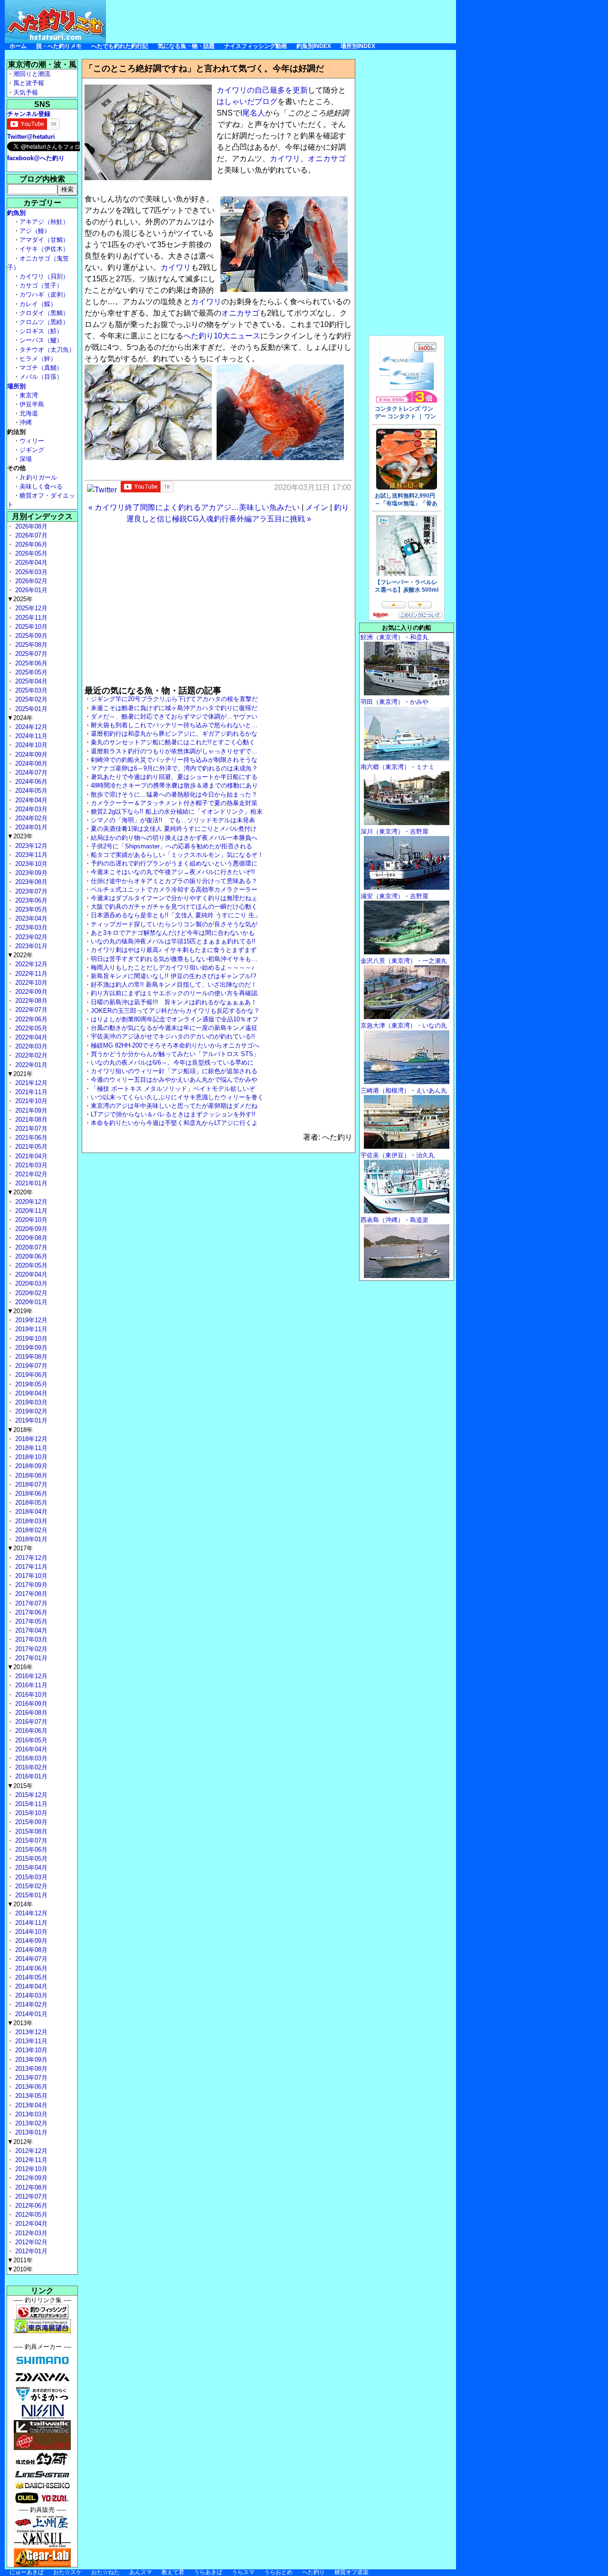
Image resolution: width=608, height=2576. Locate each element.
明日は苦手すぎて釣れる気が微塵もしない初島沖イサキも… (174, 959)
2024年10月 (30, 745)
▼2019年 (20, 1311)
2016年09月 (30, 1704)
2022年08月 (30, 1001)
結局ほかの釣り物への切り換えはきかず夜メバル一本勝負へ (174, 838)
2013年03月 (30, 2114)
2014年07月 (30, 1959)
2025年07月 (30, 654)
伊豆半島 (32, 404)
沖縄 (26, 422)
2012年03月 (30, 2233)
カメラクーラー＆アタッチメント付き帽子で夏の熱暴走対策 (174, 803)
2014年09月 (30, 1941)
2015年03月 (30, 1877)
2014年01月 (30, 2014)
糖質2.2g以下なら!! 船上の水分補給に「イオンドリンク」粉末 (177, 812)
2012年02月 (30, 2242)
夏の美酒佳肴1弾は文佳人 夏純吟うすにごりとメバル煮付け (174, 829)
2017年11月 (30, 1567)
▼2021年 (20, 1074)
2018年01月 (30, 1539)
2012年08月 (30, 2187)
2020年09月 (30, 1229)
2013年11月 (30, 2041)
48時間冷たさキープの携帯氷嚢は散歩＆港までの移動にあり (174, 785)
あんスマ (141, 2572)
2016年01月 (30, 1776)
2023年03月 (30, 928)
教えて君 (173, 2572)
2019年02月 (30, 1411)
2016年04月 (30, 1749)
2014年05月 (30, 1977)
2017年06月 (30, 1612)
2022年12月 (30, 964)
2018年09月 (30, 1466)
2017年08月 (30, 1594)
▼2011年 (20, 2260)
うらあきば (208, 2572)
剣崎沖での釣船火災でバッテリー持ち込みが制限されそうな (174, 760)
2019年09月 (30, 1348)
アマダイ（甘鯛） (44, 240)
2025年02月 (30, 699)
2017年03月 (30, 1639)
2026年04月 (30, 562)
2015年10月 (30, 1813)
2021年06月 (30, 1138)
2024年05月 (30, 791)
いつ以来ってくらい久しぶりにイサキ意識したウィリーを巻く (177, 1097)
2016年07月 (30, 1722)
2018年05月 (30, 1503)
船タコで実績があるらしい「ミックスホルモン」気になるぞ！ (177, 855)
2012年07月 (30, 2196)
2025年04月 (30, 681)
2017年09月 (30, 1585)
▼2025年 (20, 599)
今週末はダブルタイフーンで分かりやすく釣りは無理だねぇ (174, 898)
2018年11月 (30, 1448)
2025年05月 (30, 672)
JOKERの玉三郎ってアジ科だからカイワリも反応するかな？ (175, 1011)
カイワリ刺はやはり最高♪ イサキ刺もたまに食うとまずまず (174, 950)
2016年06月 (30, 1731)
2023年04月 (30, 918)
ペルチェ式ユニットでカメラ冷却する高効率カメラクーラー (174, 889)
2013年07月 (30, 2078)
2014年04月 (30, 1986)
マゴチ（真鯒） (41, 368)
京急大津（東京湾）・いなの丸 (404, 1025)
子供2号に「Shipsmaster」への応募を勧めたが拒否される (171, 846)
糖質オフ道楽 (351, 2572)
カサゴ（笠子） (41, 285)
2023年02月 (30, 937)
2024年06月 (30, 782)
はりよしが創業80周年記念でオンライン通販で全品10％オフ (175, 1019)
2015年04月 (30, 1868)
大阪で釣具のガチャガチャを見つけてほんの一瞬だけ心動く (174, 907)
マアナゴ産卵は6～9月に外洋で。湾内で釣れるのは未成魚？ (174, 768)
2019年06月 (30, 1375)
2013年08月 (30, 2069)
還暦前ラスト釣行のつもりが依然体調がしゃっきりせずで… (174, 751)
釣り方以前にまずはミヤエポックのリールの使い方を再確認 (174, 993)
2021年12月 (30, 1083)
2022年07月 (30, 1010)
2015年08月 (30, 1831)
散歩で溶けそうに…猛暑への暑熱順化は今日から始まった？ (174, 794)
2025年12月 (30, 608)
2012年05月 (30, 2215)
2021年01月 (30, 1183)
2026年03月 (30, 572)
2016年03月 (30, 1758)
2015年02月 (30, 1886)
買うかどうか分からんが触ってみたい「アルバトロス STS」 (175, 1054)
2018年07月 (30, 1485)
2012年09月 (30, 2178)
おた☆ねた (105, 2572)
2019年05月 (30, 1384)
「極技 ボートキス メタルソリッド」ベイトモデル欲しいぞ (173, 1089)
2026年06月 (30, 544)
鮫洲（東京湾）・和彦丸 (394, 637)
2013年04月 (30, 2105)
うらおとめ (278, 2572)
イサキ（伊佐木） (44, 249)
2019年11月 (30, 1329)
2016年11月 (30, 1685)
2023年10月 (30, 864)
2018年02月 (30, 1530)
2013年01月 (30, 2132)
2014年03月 (30, 1995)
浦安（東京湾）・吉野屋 (394, 896)
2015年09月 (30, 1822)
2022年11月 (30, 974)
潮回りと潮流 (32, 74)
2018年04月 (30, 1512)
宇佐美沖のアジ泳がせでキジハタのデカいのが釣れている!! (173, 1036)
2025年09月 (30, 636)
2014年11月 (30, 1923)
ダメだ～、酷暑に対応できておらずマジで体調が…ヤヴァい (174, 716)
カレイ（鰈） (38, 304)
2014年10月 (30, 1932)
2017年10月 (30, 1576)
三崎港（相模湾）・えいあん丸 (404, 1091)
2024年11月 (30, 736)
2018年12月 (30, 1439)
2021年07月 (30, 1129)
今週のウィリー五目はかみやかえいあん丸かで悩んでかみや (174, 1080)
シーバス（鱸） (41, 340)
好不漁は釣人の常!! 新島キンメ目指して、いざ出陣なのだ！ (174, 985)
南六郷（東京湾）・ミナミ (398, 767)
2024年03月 (30, 809)
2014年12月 (30, 1913)
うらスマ (243, 2572)
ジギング (32, 450)
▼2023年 (20, 836)
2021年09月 (30, 1110)
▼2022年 (20, 955)
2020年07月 (30, 1247)
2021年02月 (30, 1174)
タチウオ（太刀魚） (47, 350)
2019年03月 (30, 1402)
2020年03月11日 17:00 (313, 487)
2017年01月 (30, 1658)
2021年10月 (30, 1101)
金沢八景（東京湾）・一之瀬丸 (404, 961)
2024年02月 (30, 818)
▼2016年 (20, 1667)
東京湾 (29, 395)
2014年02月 (30, 2004)
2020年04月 (30, 1274)
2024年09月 (30, 755)
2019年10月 (30, 1339)
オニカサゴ (327, 159)
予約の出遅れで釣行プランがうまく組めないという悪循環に (174, 863)
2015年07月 (30, 1841)
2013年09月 (30, 2060)
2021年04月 (30, 1156)
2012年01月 (30, 2251)
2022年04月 (30, 1037)
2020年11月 (30, 1211)
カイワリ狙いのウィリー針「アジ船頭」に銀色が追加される (174, 1071)
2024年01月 (30, 827)
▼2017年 (20, 1548)
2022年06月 (30, 1019)
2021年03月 (30, 1165)
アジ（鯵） (35, 231)
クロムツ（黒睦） (44, 322)
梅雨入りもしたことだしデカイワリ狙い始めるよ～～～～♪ (173, 967)
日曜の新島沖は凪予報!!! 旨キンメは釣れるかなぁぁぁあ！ (174, 1002)
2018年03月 (30, 1521)
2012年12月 (30, 2151)
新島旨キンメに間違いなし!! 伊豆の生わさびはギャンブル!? (173, 976)
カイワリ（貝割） (44, 276)
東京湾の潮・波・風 (42, 64)
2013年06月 (30, 2087)
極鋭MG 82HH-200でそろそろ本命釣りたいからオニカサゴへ (175, 1045)
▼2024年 (20, 718)
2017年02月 (30, 1649)
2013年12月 (30, 2032)
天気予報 (26, 92)
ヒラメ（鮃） (38, 359)
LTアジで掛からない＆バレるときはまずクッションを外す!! (173, 1114)
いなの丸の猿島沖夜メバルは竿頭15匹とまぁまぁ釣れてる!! (173, 941)
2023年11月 (30, 855)
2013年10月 (30, 2050)
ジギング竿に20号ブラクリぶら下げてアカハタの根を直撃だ (174, 699)
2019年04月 (30, 1393)
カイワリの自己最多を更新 (262, 90)
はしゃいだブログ (247, 101)
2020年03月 (30, 1283)
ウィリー (32, 441)
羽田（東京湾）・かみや (394, 702)
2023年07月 (30, 891)
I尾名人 (253, 113)
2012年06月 (30, 2206)
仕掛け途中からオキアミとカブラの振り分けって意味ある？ (174, 881)
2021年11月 (30, 1092)
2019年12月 (30, 1320)
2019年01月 (30, 1420)
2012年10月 (30, 2169)
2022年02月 (30, 1055)
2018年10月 (30, 1457)
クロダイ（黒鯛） (44, 313)
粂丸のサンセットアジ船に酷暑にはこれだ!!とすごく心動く (173, 742)
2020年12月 (30, 1202)
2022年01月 (30, 1065)
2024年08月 (30, 764)
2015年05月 (30, 1859)
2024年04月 (30, 800)
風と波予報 (29, 83)
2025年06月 (30, 663)
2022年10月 (30, 983)
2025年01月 (30, 709)
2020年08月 (30, 1238)
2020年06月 (30, 1256)
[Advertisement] (283, 21)
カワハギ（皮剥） (44, 294)
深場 (26, 459)
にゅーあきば (27, 2572)
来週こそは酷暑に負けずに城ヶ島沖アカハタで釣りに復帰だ (174, 708)
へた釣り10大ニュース (222, 336)
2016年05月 (30, 1740)
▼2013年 (20, 2023)
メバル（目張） (41, 377)
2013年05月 (30, 2096)
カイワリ (285, 159)
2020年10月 (30, 1220)
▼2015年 (20, 1786)
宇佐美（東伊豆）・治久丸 (398, 1155)
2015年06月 (30, 1850)
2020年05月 (30, 1265)
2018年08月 (30, 1475)
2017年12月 (30, 1558)
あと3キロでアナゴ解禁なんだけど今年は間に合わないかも (173, 933)
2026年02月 (30, 581)
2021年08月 (30, 1120)
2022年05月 (30, 1028)
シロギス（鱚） (41, 331)
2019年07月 (30, 1366)
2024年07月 (30, 773)
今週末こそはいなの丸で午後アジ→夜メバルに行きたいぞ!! (173, 872)
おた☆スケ (67, 2572)
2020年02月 (30, 1293)
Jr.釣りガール (38, 477)
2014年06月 (30, 1968)
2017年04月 (30, 1630)
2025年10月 (30, 627)
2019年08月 (30, 1357)
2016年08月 (30, 1713)
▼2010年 (20, 2269)
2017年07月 (30, 1603)
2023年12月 (30, 846)
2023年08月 (30, 882)
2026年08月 (30, 526)
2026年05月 (30, 553)
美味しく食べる (41, 486)
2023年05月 (30, 909)
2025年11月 (30, 618)
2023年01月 (30, 946)
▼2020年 (20, 1192)
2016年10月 (30, 1695)
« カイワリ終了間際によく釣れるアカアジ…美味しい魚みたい (194, 507)
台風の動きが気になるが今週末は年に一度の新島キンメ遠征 (174, 1028)
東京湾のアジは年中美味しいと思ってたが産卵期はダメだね (174, 1106)
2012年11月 (30, 2160)
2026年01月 (30, 590)
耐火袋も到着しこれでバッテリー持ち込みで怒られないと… (174, 725)
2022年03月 (30, 1046)
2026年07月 (30, 535)
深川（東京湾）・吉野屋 (394, 831)
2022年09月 (30, 992)
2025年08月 (30, 645)
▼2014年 (20, 1904)
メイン (317, 507)
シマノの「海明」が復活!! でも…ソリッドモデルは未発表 (173, 820)
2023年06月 (30, 900)
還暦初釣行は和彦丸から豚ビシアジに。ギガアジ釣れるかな (174, 734)
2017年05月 (30, 1621)
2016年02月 (30, 1767)
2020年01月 (30, 1302)
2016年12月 (30, 1676)
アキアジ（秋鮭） (44, 222)
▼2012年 (20, 2142)
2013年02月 (30, 2123)
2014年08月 (30, 1950)
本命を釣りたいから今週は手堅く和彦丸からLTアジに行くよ (174, 1123)
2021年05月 (30, 1147)
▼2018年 (20, 1430)
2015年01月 (30, 1895)
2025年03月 (30, 690)
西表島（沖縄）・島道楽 (394, 1220)
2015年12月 (30, 1795)
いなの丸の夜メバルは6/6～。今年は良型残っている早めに (172, 1062)
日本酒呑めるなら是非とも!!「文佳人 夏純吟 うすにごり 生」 (176, 915)
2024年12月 (30, 727)
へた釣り (313, 2572)
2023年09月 (30, 873)
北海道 (29, 413)
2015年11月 (30, 1804)
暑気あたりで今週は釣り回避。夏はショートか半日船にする (174, 777)
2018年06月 (30, 1494)
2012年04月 (30, 2224)
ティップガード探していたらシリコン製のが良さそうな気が (174, 924)
